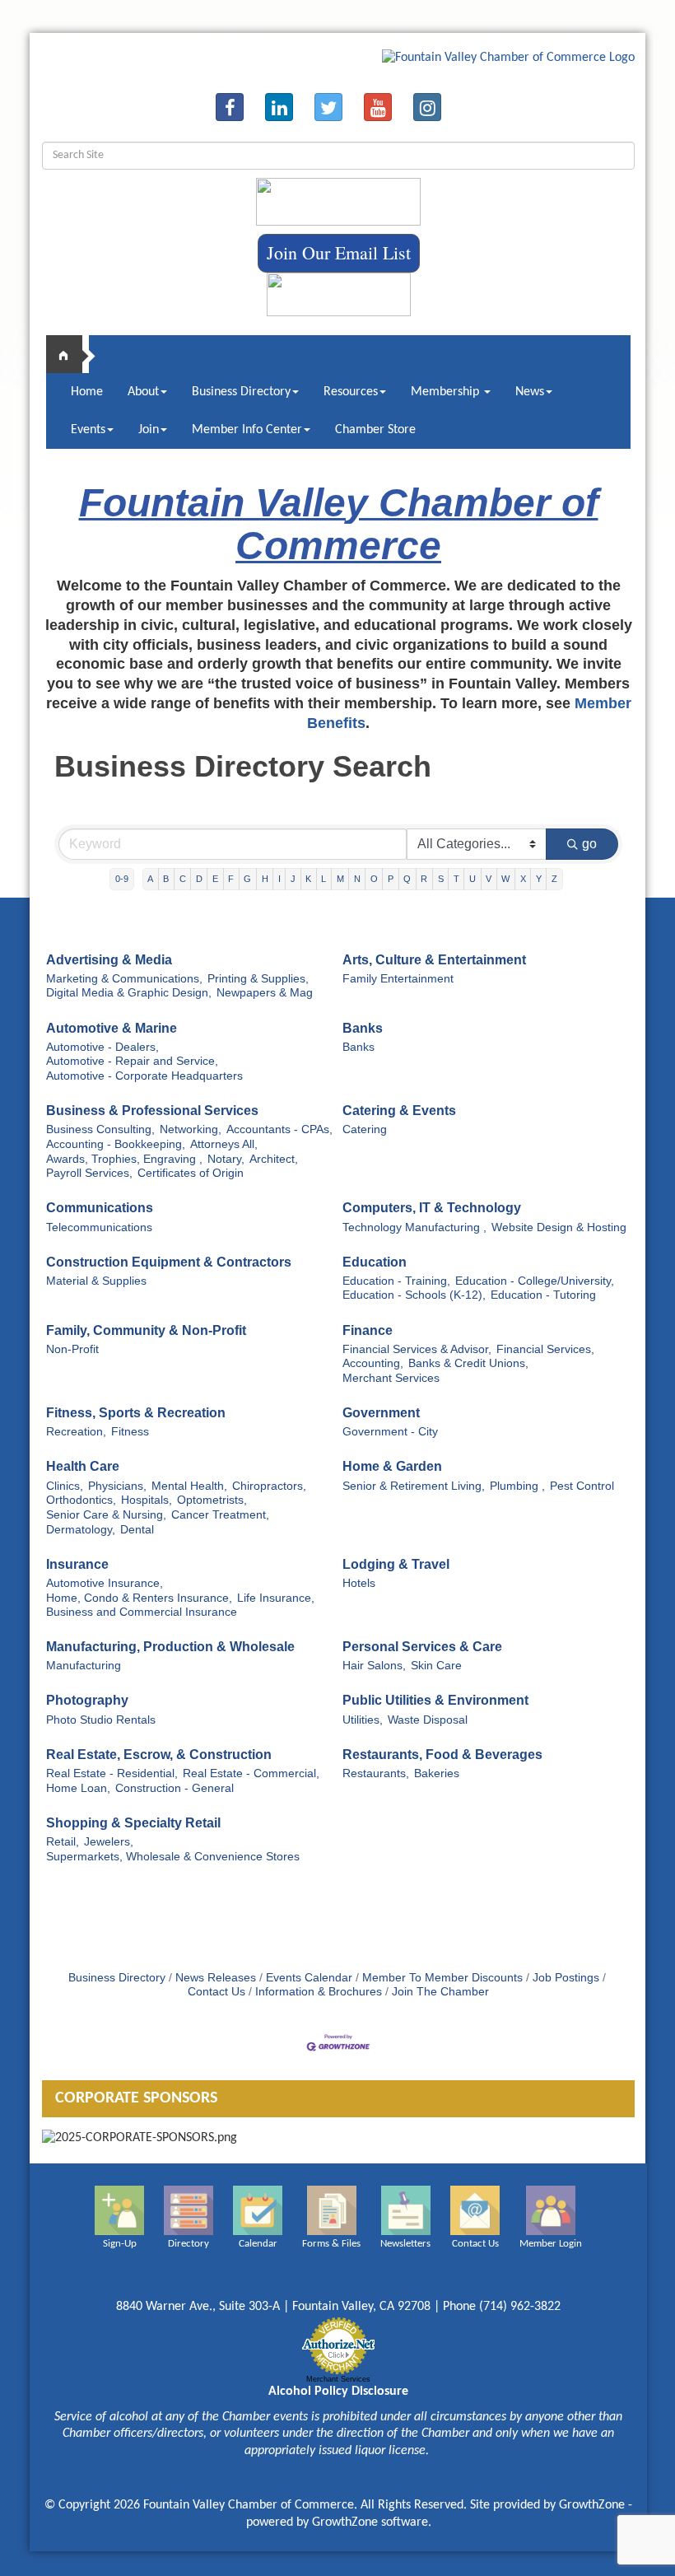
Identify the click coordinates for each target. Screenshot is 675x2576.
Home (87, 392)
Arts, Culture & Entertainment (434, 960)
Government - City (390, 1432)
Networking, (191, 1129)
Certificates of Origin (191, 1173)
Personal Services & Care (422, 1647)
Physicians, (117, 1486)
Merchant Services (391, 1378)
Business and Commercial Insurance (142, 1612)
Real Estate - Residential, (112, 1773)
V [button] (489, 879)
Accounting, (373, 1363)
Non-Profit (72, 1349)
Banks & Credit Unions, (468, 1363)
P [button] (391, 879)
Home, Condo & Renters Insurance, (139, 1598)
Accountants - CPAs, (279, 1129)
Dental (137, 1530)
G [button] (247, 879)
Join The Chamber (440, 1992)
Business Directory (241, 392)
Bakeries (437, 1773)
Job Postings (566, 1978)
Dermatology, (81, 1530)
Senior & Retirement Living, (414, 1486)
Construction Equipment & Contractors (169, 1262)
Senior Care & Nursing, (106, 1515)
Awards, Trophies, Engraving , (124, 1159)
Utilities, (363, 1720)
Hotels (359, 1583)
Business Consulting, (100, 1129)
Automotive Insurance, (105, 1583)
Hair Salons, (374, 1666)
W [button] (505, 879)
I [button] (279, 879)
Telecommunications (99, 1227)
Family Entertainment (398, 979)
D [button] (199, 879)
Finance (368, 1330)
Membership (447, 392)
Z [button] (554, 879)
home (71, 354)
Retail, (63, 1842)
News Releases (216, 1978)
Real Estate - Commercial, (251, 1773)
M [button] (340, 879)
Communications (100, 1208)
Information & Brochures (319, 1992)
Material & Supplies (96, 1281)
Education (375, 1262)
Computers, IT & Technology (432, 1208)
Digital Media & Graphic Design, (129, 993)
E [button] (215, 879)
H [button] (265, 879)
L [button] (324, 879)
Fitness (130, 1432)
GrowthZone (592, 2505)
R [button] (424, 879)
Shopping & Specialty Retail (133, 1823)
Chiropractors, (269, 1486)
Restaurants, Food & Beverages (442, 1755)
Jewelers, (109, 1842)
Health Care (83, 1466)
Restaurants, (376, 1773)
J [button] (293, 879)
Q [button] (407, 879)
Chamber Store (375, 430)
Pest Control (582, 1486)
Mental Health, (189, 1486)
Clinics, (65, 1486)
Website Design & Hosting (559, 1227)
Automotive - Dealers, (102, 1047)
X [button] (523, 879)
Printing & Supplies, (258, 979)
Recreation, (76, 1432)
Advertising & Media (109, 960)
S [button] (441, 879)
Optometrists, (212, 1500)
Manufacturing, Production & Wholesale (170, 1647)
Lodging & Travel (396, 1564)
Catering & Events (399, 1111)
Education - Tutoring (543, 1295)
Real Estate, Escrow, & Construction (159, 1755)
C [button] (183, 879)
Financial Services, (545, 1349)
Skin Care (436, 1666)
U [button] (472, 879)
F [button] (231, 879)
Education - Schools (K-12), (414, 1295)
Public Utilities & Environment (435, 1700)
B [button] (166, 879)
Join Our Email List (339, 252)
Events (88, 430)
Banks (363, 1028)
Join (149, 430)
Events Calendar (309, 1978)
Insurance (77, 1564)
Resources (351, 392)
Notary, (226, 1159)
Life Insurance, (276, 1598)
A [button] (150, 879)
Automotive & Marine (112, 1028)
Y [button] (539, 879)
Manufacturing (84, 1666)
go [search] (589, 844)
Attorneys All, (224, 1144)
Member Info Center (247, 430)
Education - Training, (396, 1281)
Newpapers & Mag (265, 993)
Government (381, 1413)
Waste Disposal (428, 1720)
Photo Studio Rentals (101, 1720)
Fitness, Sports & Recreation (136, 1413)
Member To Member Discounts (442, 1978)
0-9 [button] (122, 879)
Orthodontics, (81, 1500)
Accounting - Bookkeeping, (116, 1144)
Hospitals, (147, 1500)
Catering (365, 1129)
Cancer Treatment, (220, 1515)
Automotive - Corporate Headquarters (144, 1076)
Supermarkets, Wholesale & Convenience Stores (173, 1857)
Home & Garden (392, 1466)
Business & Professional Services (152, 1111)
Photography (87, 1700)
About (143, 392)
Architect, (274, 1159)
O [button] (374, 879)
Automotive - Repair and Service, (132, 1061)
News (530, 392)
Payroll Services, (89, 1173)
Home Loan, (78, 1788)
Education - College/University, (535, 1281)
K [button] (308, 879)
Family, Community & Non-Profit (146, 1330)
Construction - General (175, 1788)
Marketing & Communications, (124, 979)
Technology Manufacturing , (414, 1227)
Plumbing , (517, 1486)
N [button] (357, 879)
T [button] (456, 879)
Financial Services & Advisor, (417, 1349)
